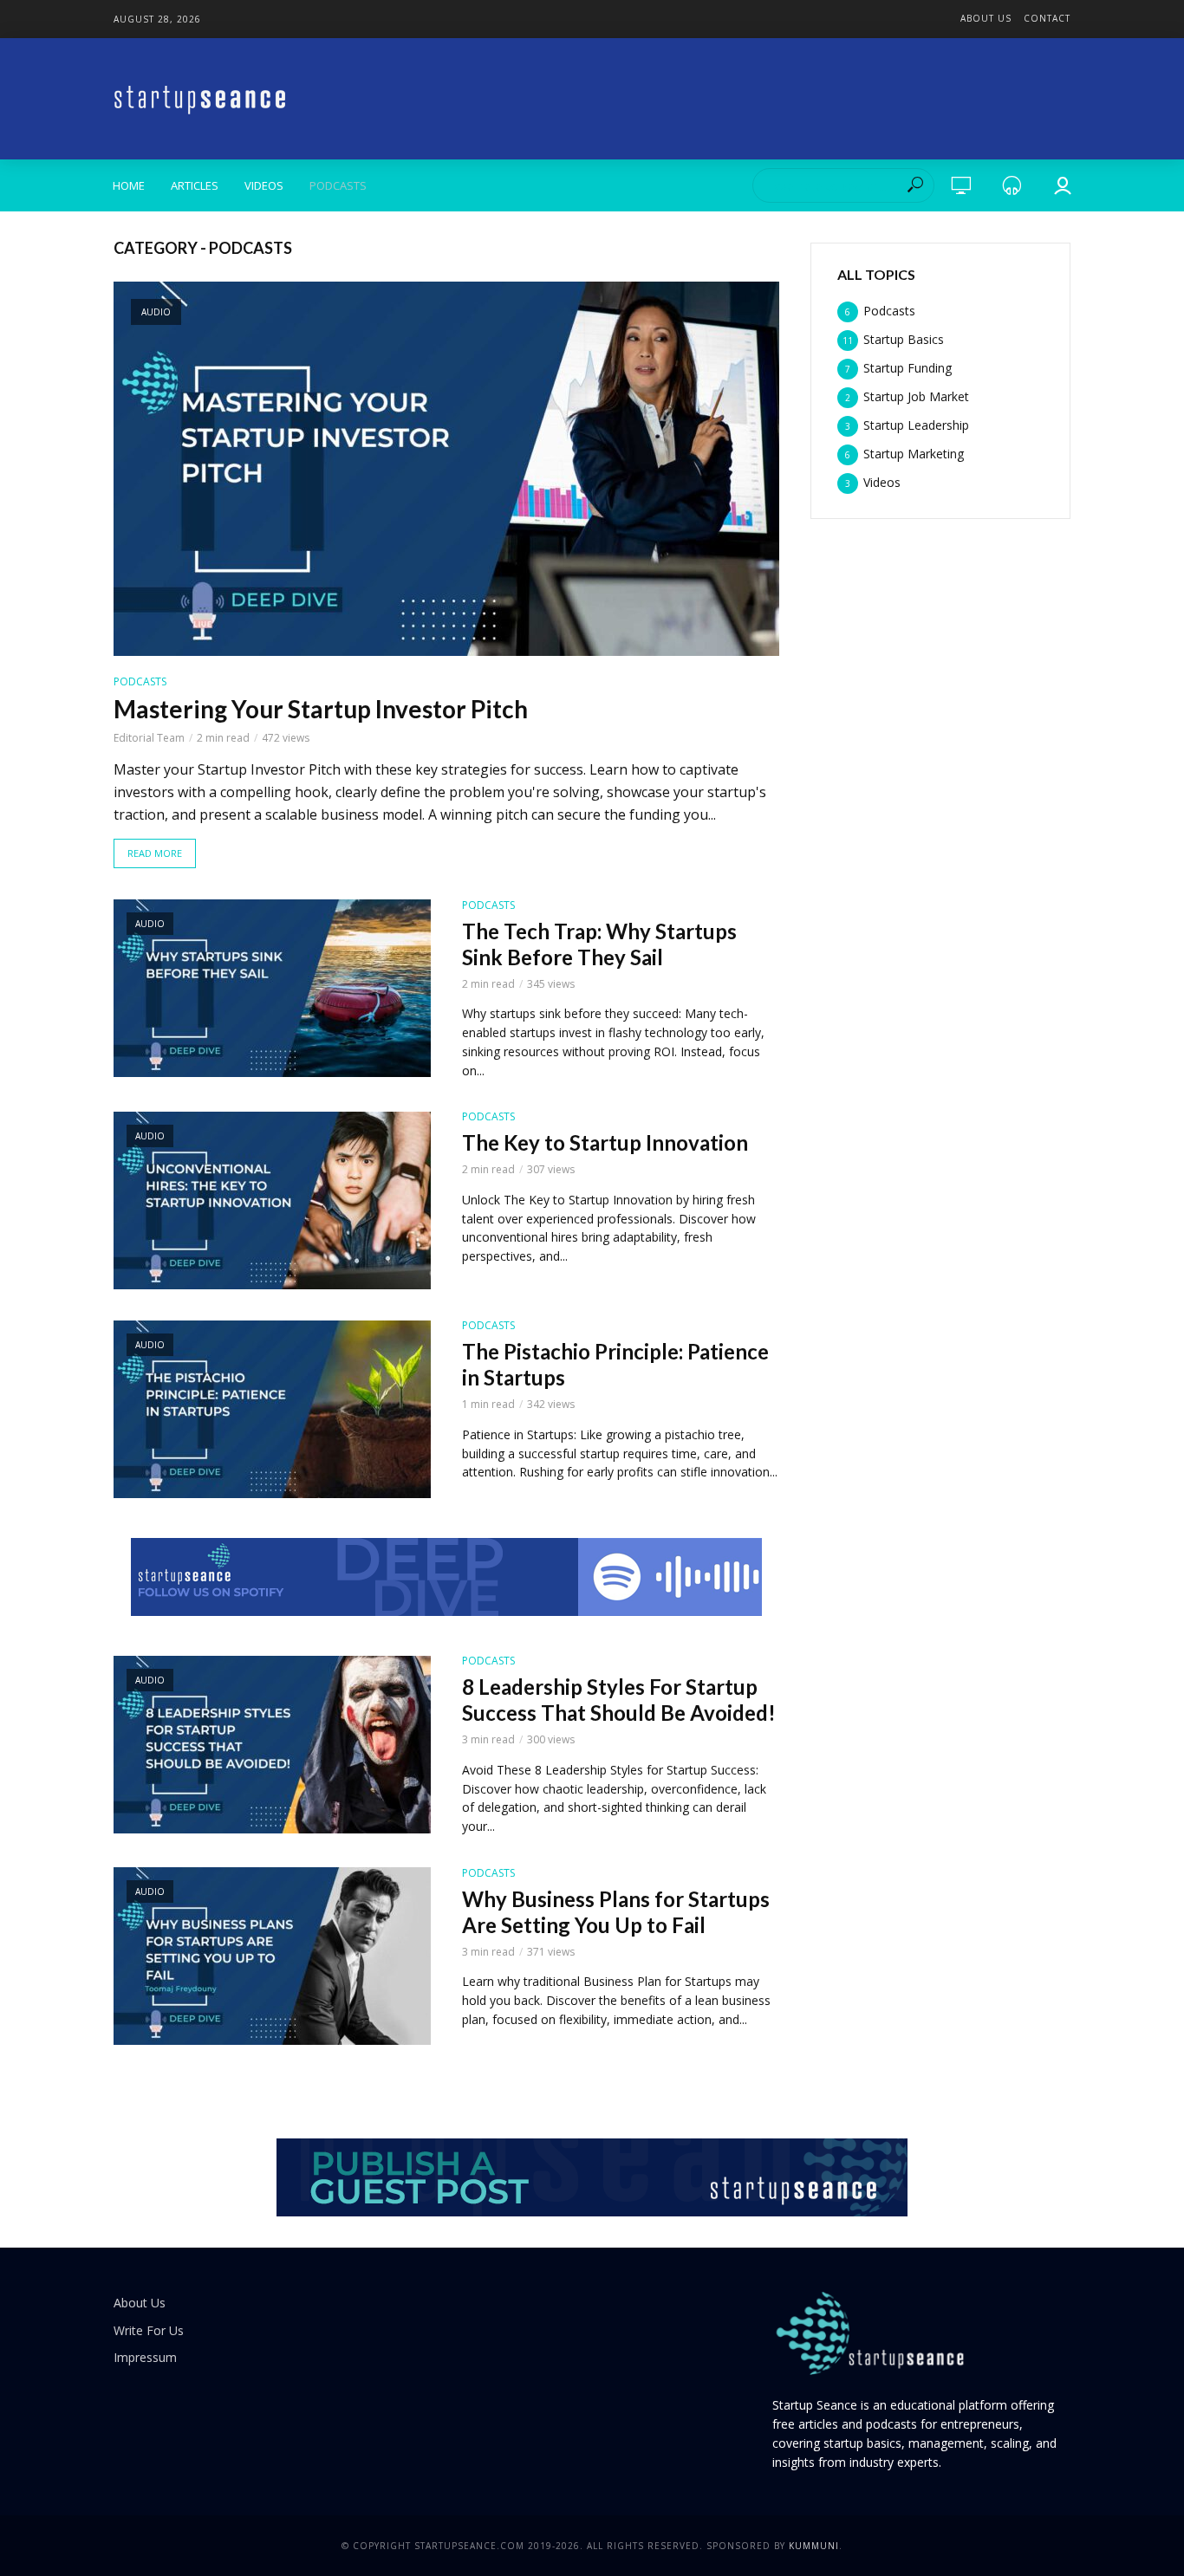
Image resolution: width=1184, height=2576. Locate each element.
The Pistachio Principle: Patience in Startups (615, 1364)
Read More (155, 853)
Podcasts (338, 185)
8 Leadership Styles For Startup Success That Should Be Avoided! (619, 1700)
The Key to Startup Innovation (605, 1142)
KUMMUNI (814, 2546)
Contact (1047, 18)
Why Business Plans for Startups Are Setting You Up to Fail (616, 1912)
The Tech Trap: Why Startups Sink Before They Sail (599, 944)
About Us (986, 18)
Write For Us (149, 2330)
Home (129, 185)
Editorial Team (149, 738)
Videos (264, 185)
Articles (195, 185)
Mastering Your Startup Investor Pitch (321, 709)
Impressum (145, 2357)
